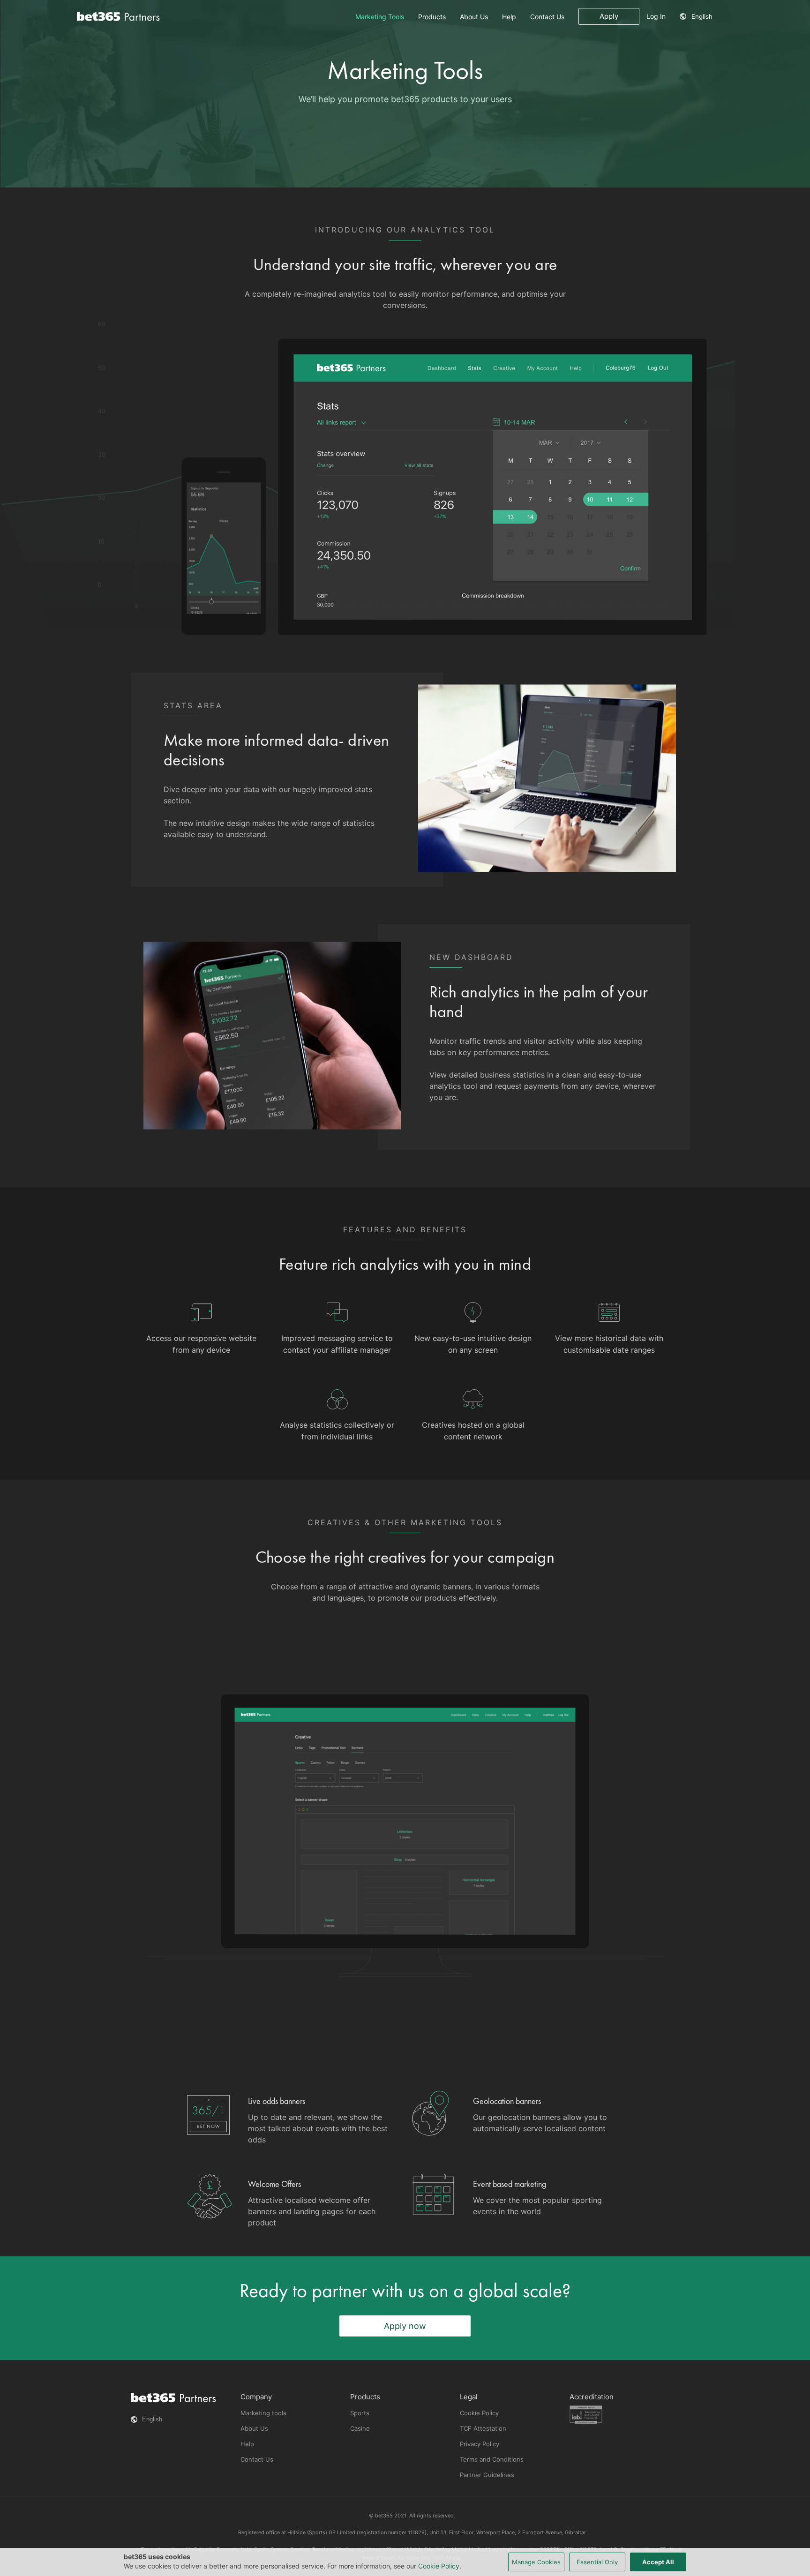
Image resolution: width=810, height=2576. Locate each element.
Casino (360, 2428)
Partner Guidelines (487, 2475)
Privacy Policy (480, 2444)
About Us (474, 17)
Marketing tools (263, 2413)
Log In (656, 16)
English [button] (702, 16)
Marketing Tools (380, 17)
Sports (360, 2413)
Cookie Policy (479, 2413)
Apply (609, 16)
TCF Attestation (483, 2428)
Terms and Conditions (492, 2459)
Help (509, 17)
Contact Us (547, 17)
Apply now (405, 2326)
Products (432, 17)
